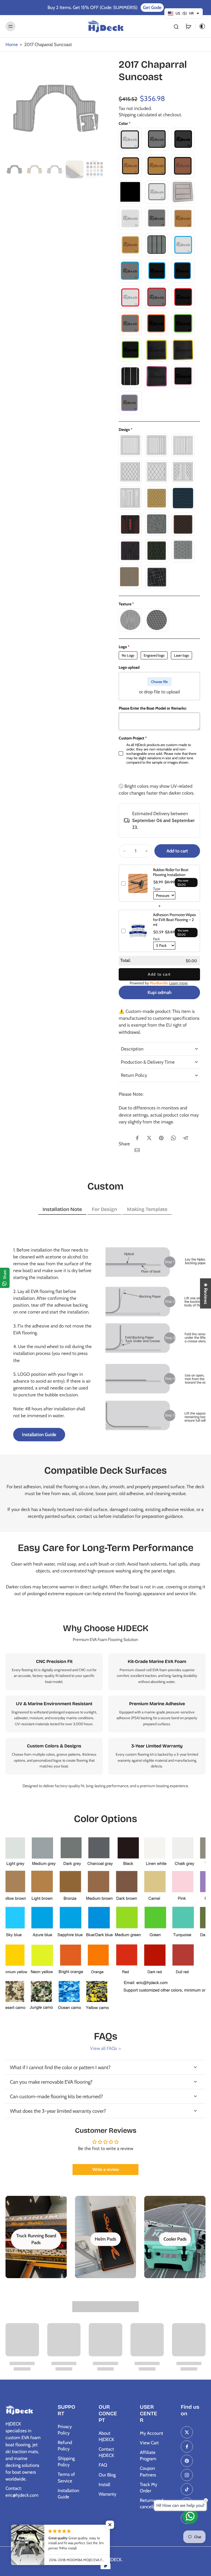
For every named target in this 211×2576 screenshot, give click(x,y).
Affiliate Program (148, 2455)
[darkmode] (201, 26)
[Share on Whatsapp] (173, 1138)
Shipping (128, 115)
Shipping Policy (66, 2461)
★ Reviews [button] (206, 1293)
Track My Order (148, 2488)
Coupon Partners (148, 2471)
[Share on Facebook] (137, 1138)
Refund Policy (65, 2446)
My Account (152, 2433)
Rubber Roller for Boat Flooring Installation (171, 872)
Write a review (106, 2169)
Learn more (178, 983)
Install (104, 2484)
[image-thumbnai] (14, 169)
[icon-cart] (188, 26)
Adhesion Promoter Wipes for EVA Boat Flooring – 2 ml (174, 920)
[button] (177, 851)
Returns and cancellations (152, 2503)
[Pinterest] (187, 2461)
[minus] (124, 851)
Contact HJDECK (106, 2452)
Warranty (107, 2494)
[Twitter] (187, 2432)
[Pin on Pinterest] (161, 1138)
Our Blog (107, 2475)
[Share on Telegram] (185, 1138)
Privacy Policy (65, 2430)
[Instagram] (187, 2475)
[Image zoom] (55, 108)
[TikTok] (187, 2489)
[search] (176, 26)
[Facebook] (187, 2447)
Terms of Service (66, 2477)
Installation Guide (68, 2494)
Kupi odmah (159, 992)
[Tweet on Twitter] (149, 1138)
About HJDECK (106, 2436)
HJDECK (114, 2560)
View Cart (149, 2443)
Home (12, 44)
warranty (124, 1760)
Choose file (159, 682)
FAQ (103, 2465)
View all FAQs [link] (104, 2048)
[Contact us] (190, 2516)
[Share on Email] (137, 1150)
